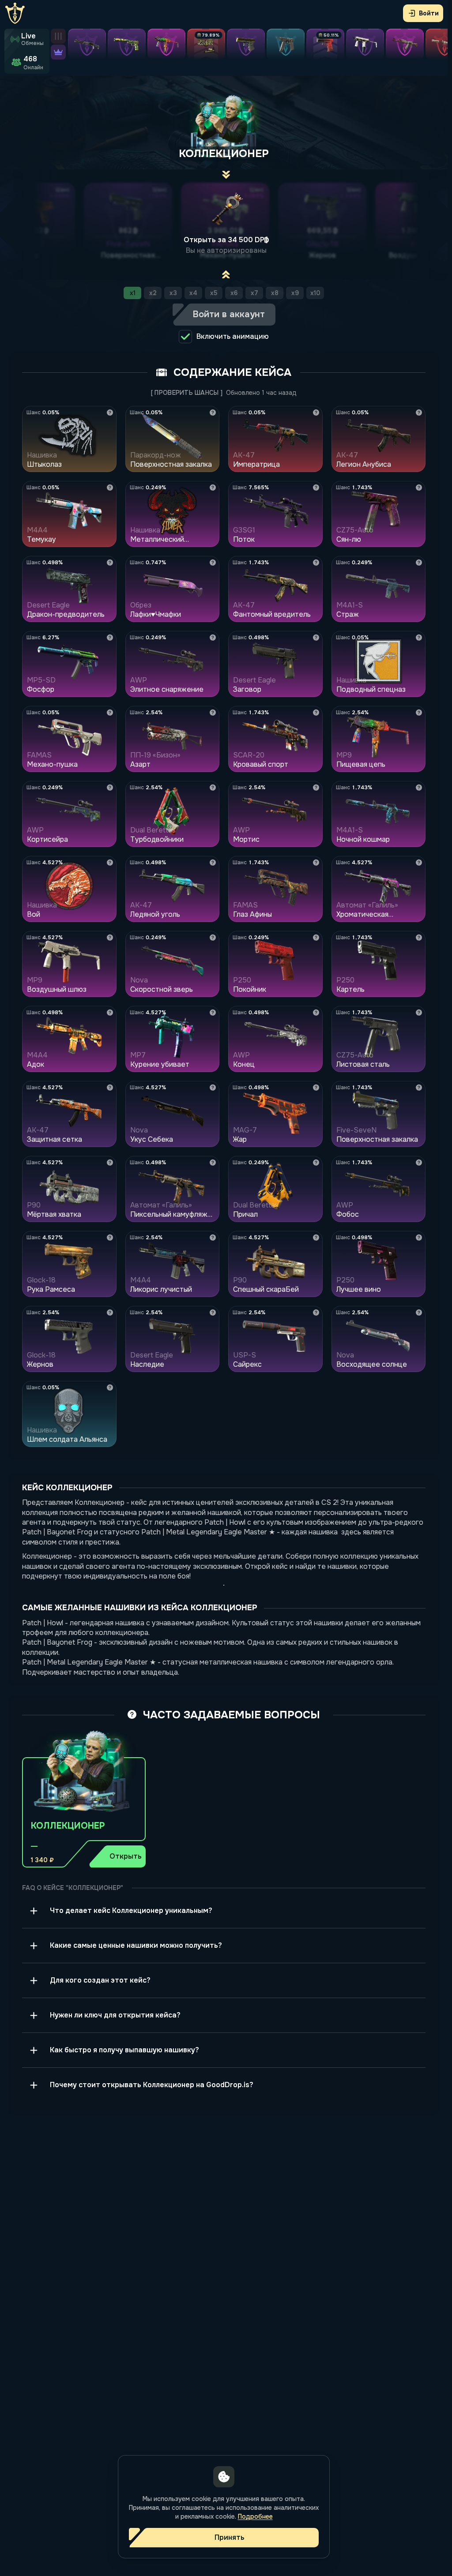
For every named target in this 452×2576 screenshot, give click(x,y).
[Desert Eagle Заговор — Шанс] (316, 637)
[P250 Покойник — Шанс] (316, 937)
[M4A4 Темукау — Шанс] (110, 487)
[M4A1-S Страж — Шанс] (419, 562)
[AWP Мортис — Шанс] (316, 787)
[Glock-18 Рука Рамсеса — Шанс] (110, 1237)
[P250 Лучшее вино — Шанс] (419, 1237)
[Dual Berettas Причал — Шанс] (316, 1162)
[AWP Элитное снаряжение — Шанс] (213, 637)
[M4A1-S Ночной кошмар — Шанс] (419, 787)
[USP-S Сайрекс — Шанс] (316, 1312)
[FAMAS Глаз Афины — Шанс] (316, 862)
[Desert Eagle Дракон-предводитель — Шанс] (110, 562)
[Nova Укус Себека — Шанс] (213, 1087)
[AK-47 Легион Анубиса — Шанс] (419, 412)
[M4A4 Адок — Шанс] (110, 1012)
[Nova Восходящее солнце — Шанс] (419, 1312)
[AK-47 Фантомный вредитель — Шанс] (316, 562)
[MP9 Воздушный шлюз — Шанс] (110, 937)
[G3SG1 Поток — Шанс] (316, 487)
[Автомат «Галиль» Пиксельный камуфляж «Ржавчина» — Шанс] (213, 1162)
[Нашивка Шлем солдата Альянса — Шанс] (110, 1387)
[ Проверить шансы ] (187, 393)
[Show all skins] (58, 36)
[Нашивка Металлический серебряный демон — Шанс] (213, 487)
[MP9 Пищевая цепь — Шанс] (419, 712)
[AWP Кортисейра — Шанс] (110, 787)
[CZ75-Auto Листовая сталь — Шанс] (419, 1012)
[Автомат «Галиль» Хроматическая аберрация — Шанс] (419, 862)
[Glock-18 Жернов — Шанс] (110, 1312)
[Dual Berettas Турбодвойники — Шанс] (213, 787)
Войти (429, 13)
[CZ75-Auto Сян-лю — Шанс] (419, 487)
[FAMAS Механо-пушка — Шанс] (110, 712)
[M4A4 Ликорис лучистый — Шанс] (213, 1237)
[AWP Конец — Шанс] (316, 1012)
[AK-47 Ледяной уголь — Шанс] (213, 862)
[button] (84, 1795)
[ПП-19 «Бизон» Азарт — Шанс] (213, 712)
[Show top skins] (58, 52)
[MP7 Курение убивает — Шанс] (213, 1012)
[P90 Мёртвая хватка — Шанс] (110, 1162)
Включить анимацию (233, 336)
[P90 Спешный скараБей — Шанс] (316, 1237)
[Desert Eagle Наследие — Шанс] (213, 1312)
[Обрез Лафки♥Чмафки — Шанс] (213, 562)
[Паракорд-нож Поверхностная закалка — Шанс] (213, 412)
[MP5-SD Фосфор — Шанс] (110, 637)
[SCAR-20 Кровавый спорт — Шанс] (316, 712)
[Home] (15, 13)
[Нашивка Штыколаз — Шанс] (110, 412)
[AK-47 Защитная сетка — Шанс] (110, 1087)
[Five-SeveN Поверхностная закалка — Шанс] (419, 1087)
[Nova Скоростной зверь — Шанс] (213, 937)
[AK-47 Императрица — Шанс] (316, 412)
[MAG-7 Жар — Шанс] (316, 1087)
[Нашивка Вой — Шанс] (110, 862)
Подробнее (255, 2516)
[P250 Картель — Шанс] (419, 937)
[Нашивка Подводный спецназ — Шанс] (419, 637)
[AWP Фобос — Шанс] (419, 1162)
